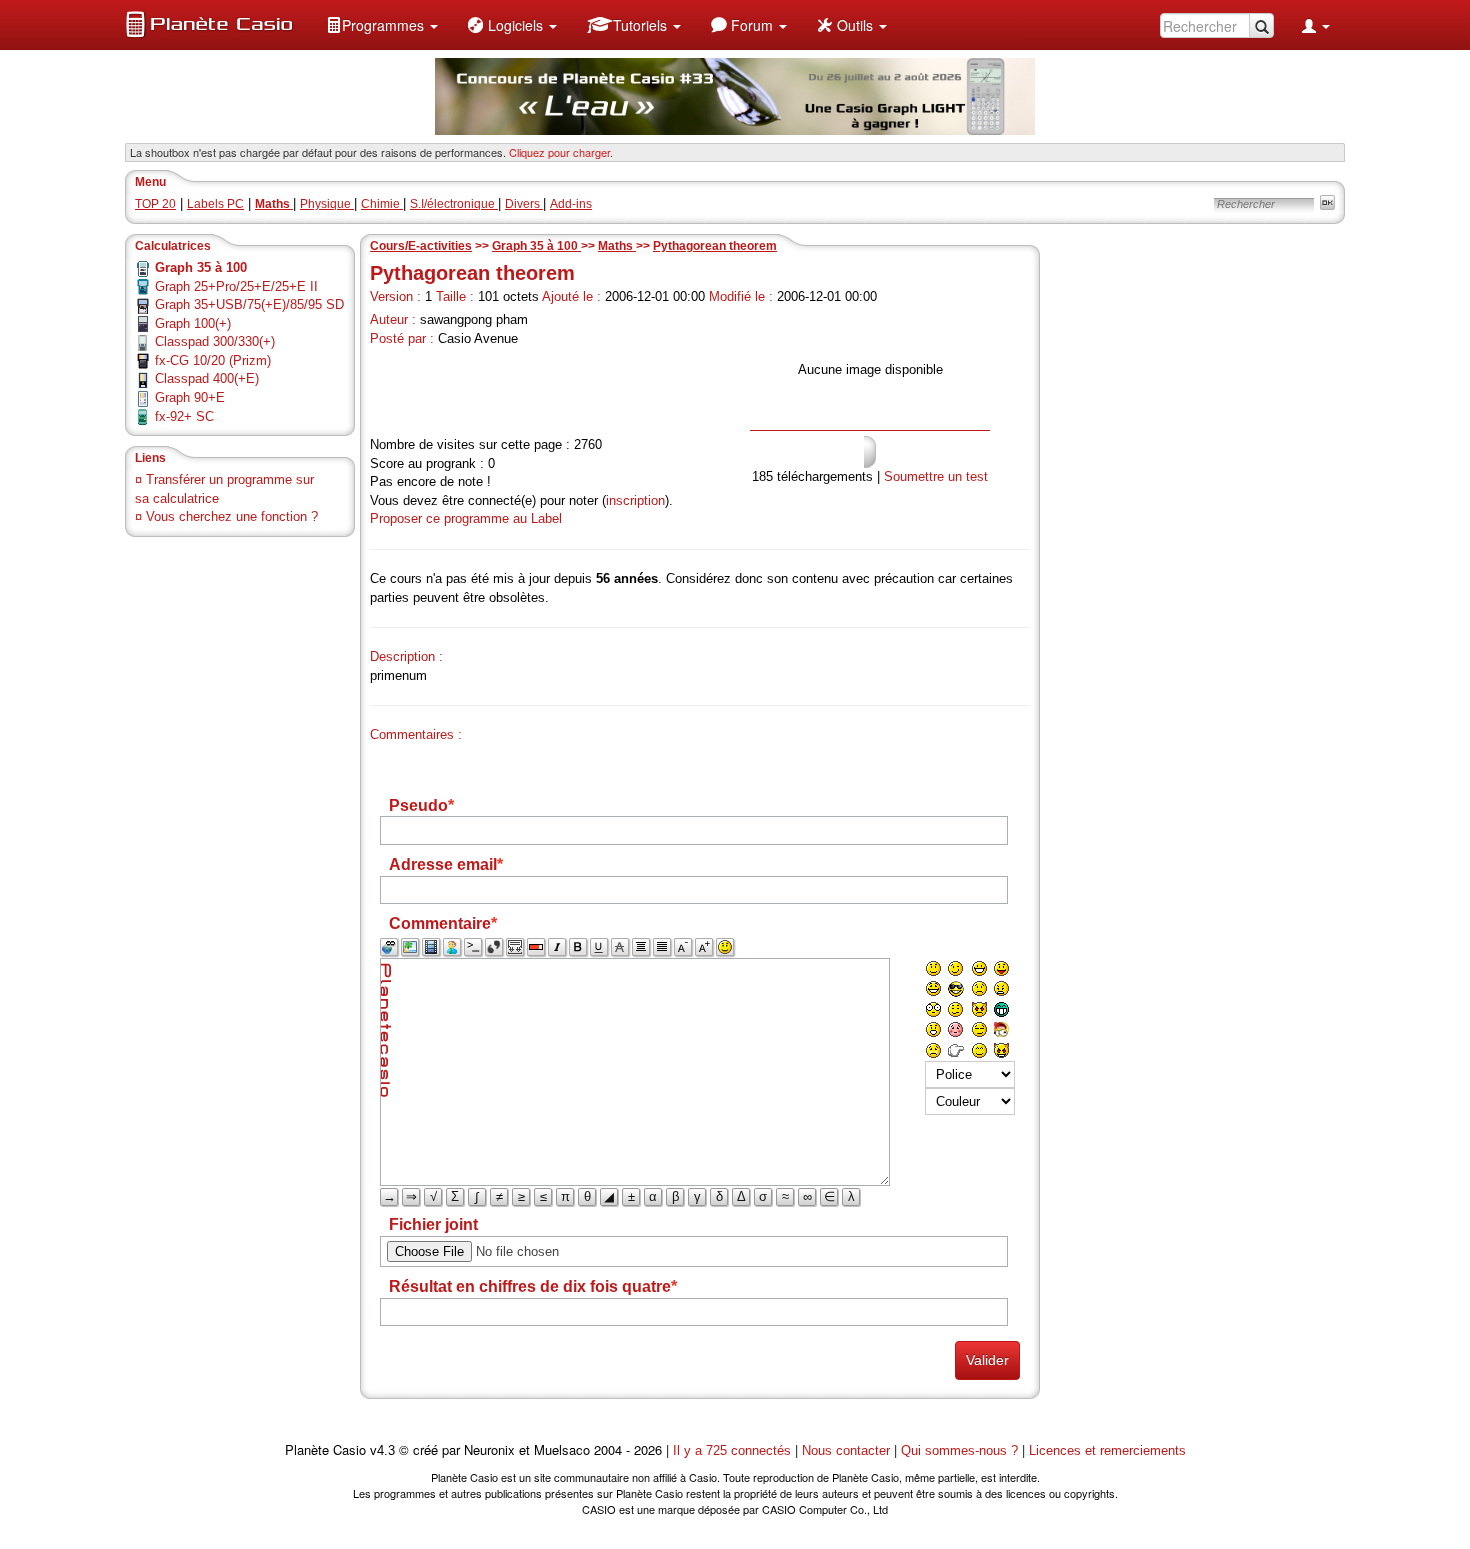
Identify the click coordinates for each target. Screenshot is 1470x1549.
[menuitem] (382, 25)
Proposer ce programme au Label (466, 518)
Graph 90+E (190, 397)
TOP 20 (155, 204)
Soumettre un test (936, 476)
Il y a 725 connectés (734, 1450)
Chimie (382, 204)
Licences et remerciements (1107, 1450)
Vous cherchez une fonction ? (232, 516)
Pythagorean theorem (715, 246)
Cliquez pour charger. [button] (561, 152)
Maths (617, 246)
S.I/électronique (454, 204)
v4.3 (382, 1450)
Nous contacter (846, 1450)
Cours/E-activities (421, 246)
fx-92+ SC (184, 416)
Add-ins (571, 204)
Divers (524, 204)
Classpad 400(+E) (207, 378)
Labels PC (215, 204)
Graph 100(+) (193, 323)
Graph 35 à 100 (536, 246)
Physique (327, 204)
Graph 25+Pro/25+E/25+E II (236, 286)
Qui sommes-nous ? (959, 1450)
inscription (635, 500)
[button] (382, 25)
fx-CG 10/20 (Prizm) (213, 360)
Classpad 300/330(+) (215, 341)
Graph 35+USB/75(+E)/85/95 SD (249, 304)
